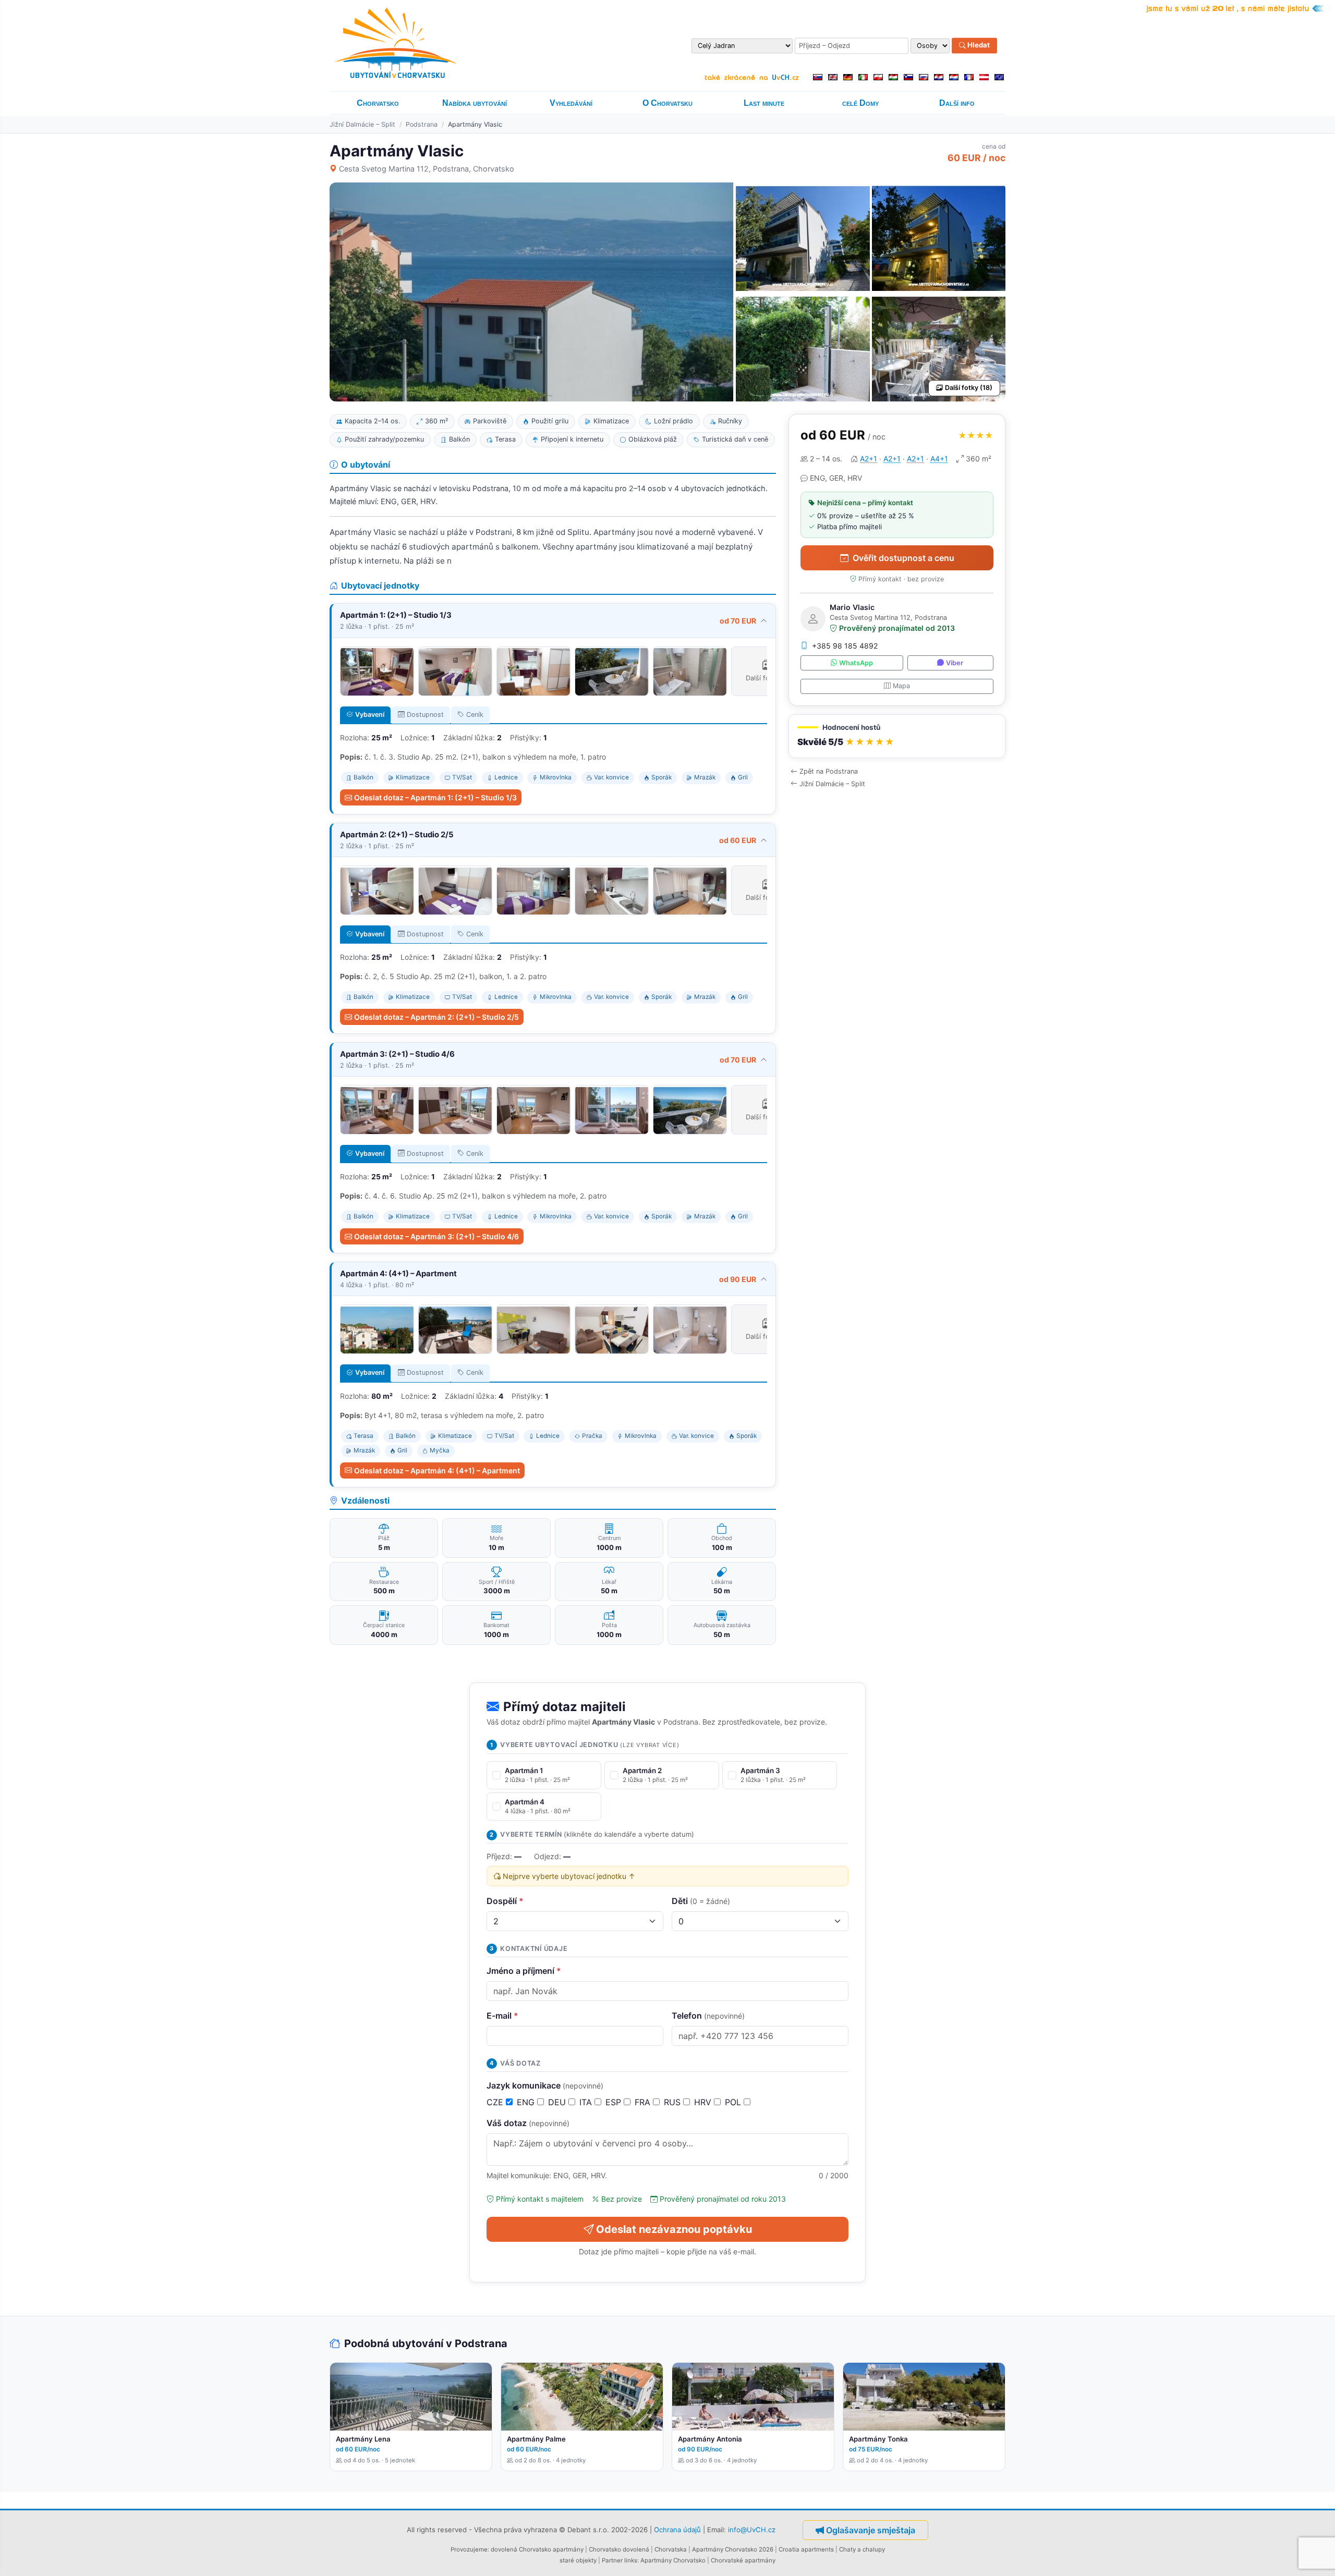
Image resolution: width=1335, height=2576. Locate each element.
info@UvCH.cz (752, 2530)
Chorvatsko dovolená (619, 2549)
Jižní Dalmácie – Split (362, 124)
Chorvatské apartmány (743, 2560)
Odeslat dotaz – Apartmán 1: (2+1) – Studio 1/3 (435, 797)
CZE (496, 2102)
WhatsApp (856, 663)
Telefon (708, 2016)
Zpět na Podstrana (829, 771)
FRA (644, 2102)
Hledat (978, 45)
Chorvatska (671, 2549)
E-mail (502, 2016)
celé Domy (860, 103)
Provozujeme (469, 2549)
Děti (701, 1901)
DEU (558, 2102)
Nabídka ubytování (475, 103)
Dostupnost (425, 715)
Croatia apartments (806, 2549)
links (631, 2560)
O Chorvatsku (667, 103)
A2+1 (869, 459)
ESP (615, 2102)
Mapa (901, 686)
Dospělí (505, 1901)
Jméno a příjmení (524, 1971)
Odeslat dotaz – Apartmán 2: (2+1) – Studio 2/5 (436, 1017)
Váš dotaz (528, 2123)
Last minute (764, 103)
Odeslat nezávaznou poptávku (674, 2229)
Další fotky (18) (969, 388)
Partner (612, 2560)
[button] (897, 736)
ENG (527, 2102)
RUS (673, 2102)
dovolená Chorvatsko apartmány (537, 2549)
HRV (704, 2102)
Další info (957, 103)
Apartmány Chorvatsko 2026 (733, 2549)
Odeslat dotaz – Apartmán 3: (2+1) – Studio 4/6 (436, 1236)
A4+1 (939, 459)
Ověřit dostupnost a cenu (903, 558)
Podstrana (422, 124)
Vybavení (370, 715)
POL (734, 2102)
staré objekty (578, 2560)
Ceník (475, 715)
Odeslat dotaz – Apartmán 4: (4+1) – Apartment (437, 1470)
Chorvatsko (378, 103)
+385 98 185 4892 (845, 646)
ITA (587, 2102)
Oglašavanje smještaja (871, 2530)
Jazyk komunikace (545, 2085)
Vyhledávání (571, 103)
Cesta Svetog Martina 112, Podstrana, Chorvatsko (427, 169)
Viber (955, 663)
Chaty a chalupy (862, 2549)
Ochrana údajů (677, 2530)
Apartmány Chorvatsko (673, 2560)
